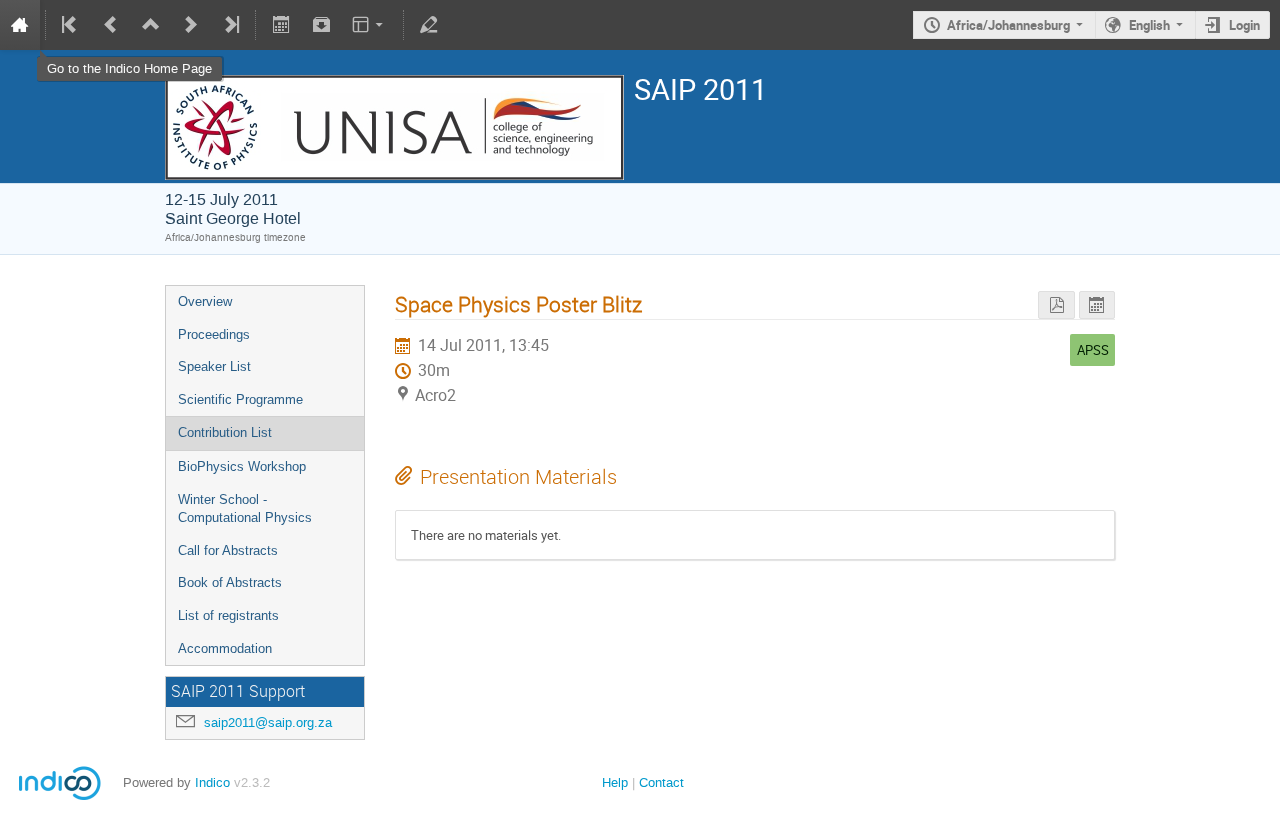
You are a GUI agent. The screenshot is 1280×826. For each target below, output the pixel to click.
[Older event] (111, 25)
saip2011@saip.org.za (268, 722)
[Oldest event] (71, 25)
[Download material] (321, 25)
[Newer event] (191, 25)
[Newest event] (230, 25)
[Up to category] (151, 25)
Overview (205, 301)
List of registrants (228, 615)
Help (615, 782)
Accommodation (225, 648)
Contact (661, 782)
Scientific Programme (240, 399)
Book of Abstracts (230, 582)
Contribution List (225, 432)
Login (1244, 25)
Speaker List (214, 366)
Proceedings (214, 334)
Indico (212, 782)
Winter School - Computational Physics (245, 509)
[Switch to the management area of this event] (429, 25)
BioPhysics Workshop (242, 466)
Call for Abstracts (228, 550)
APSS (1093, 350)
